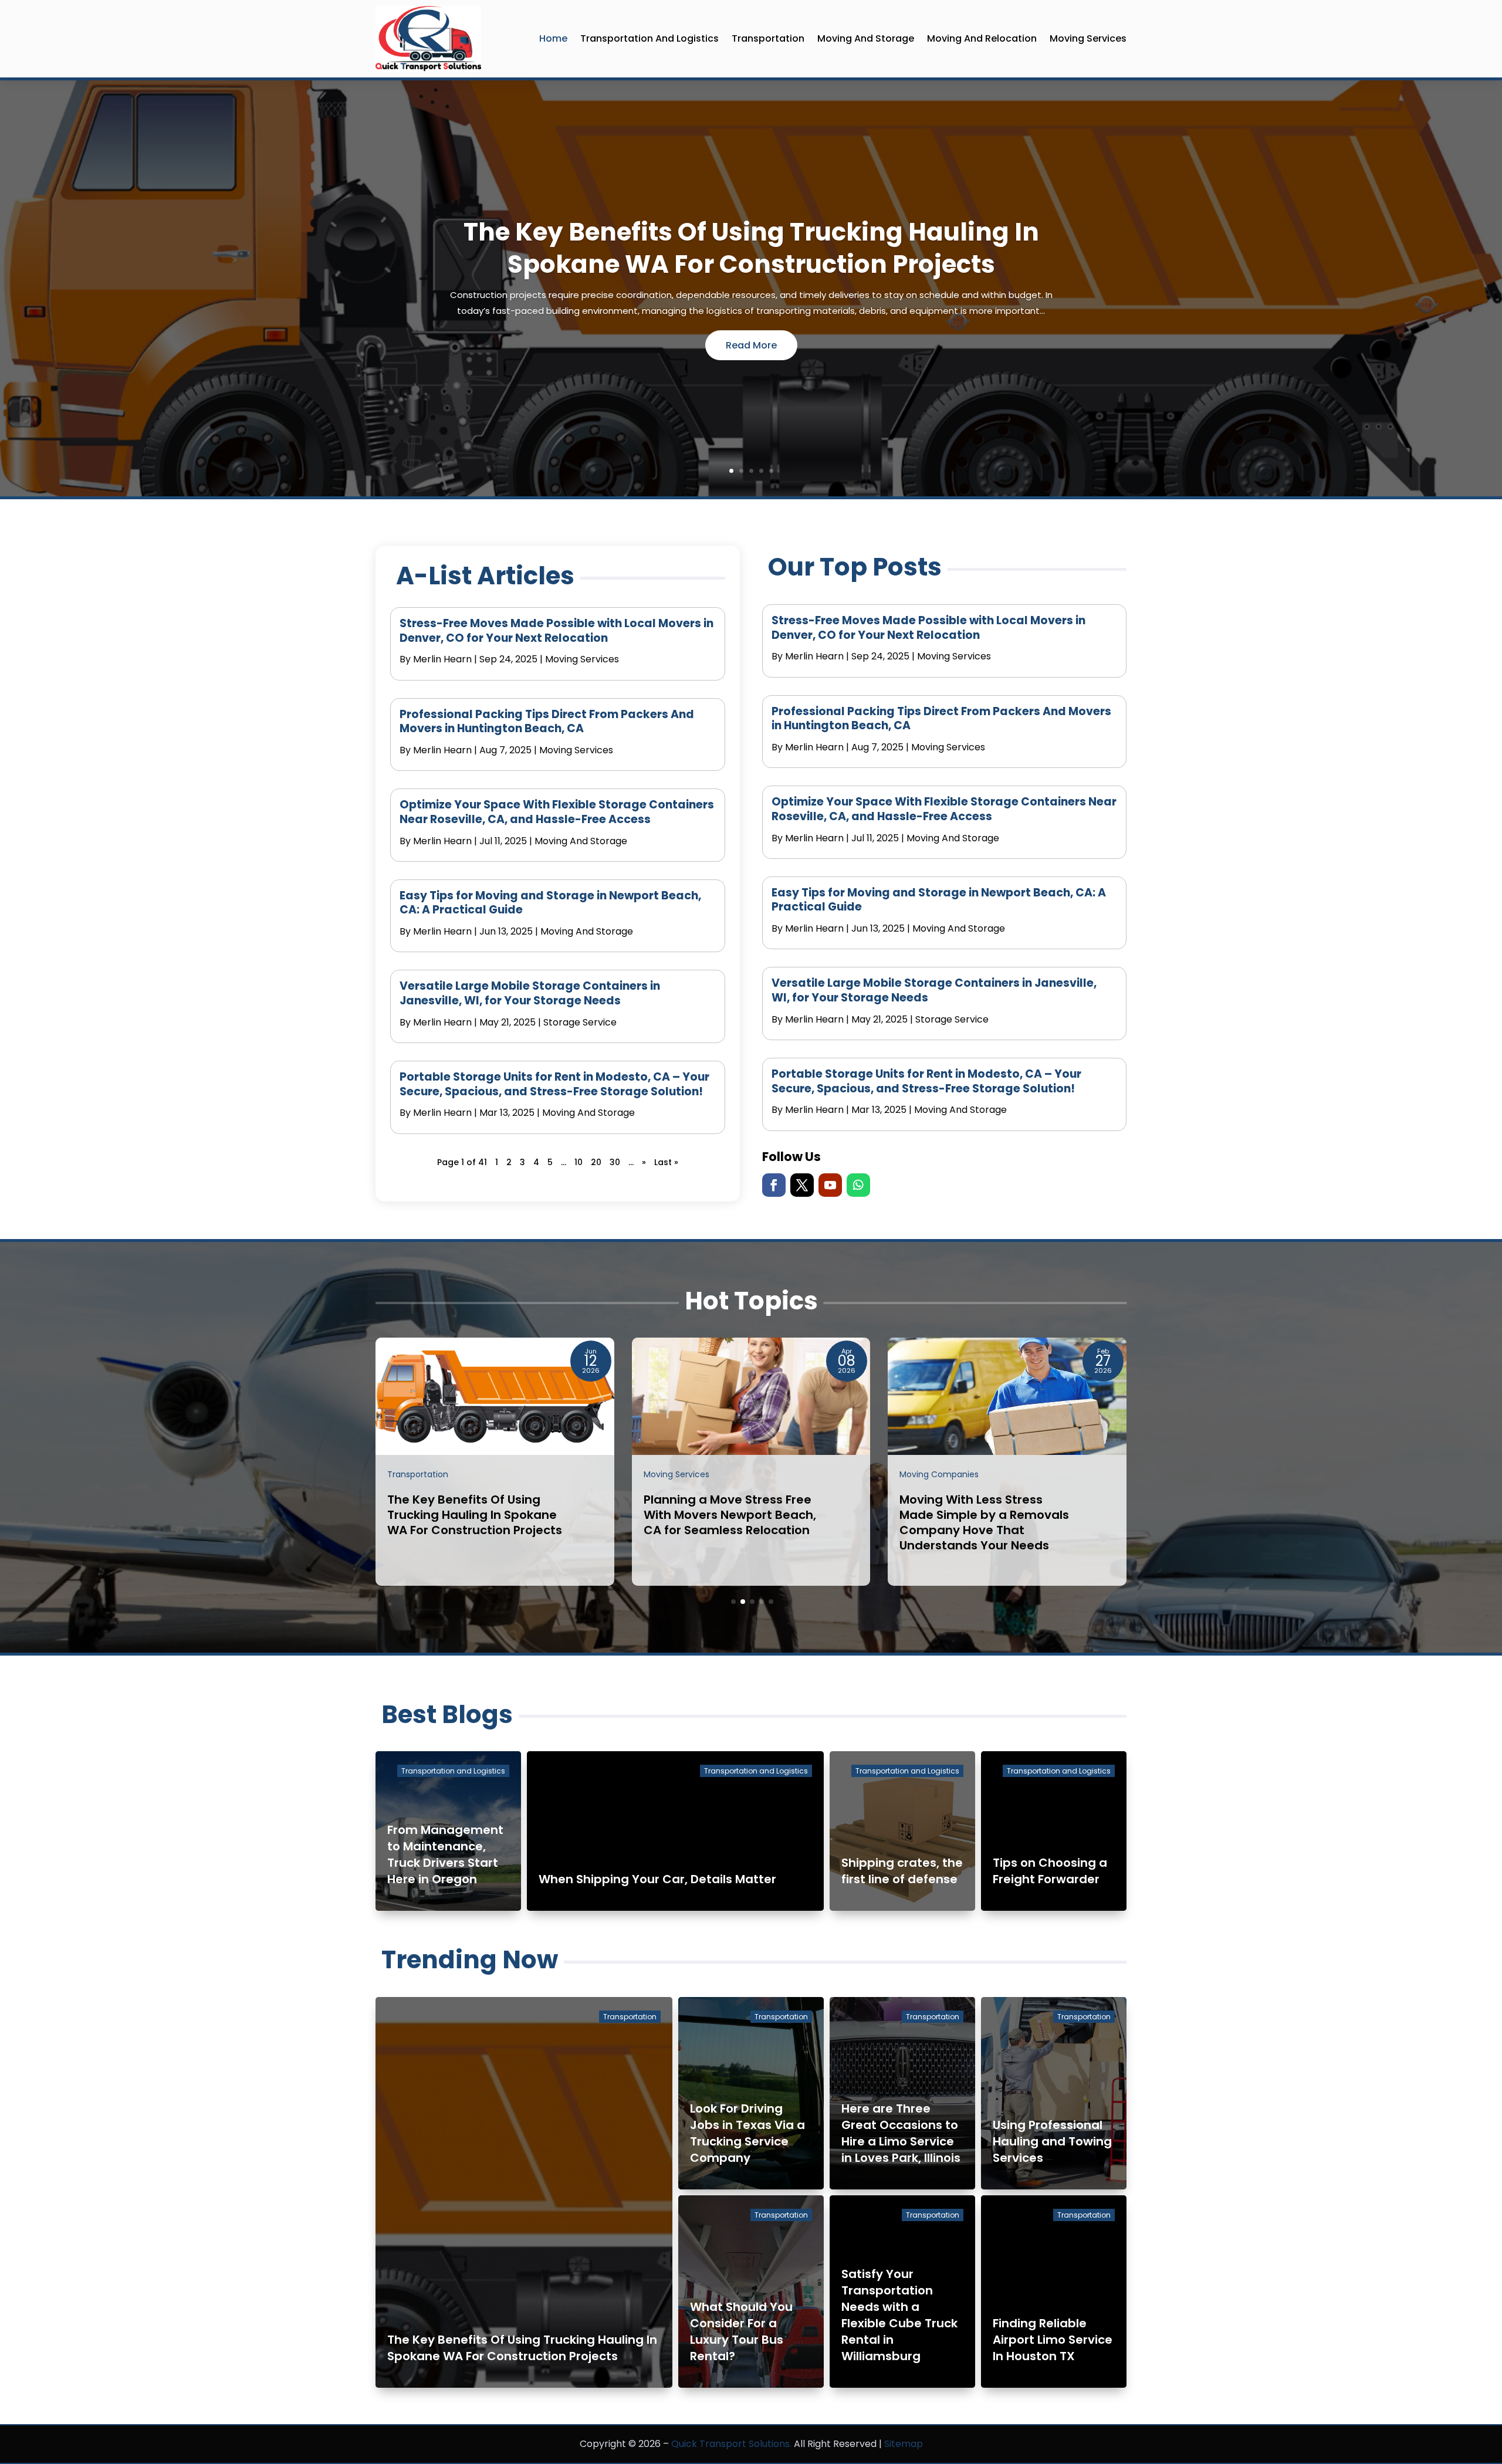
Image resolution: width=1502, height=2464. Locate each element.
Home (553, 38)
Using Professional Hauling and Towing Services (1052, 2141)
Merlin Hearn (442, 659)
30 (615, 1162)
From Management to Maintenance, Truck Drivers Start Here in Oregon (445, 1854)
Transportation (768, 38)
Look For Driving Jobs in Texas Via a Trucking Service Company (747, 2133)
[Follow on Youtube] (830, 1185)
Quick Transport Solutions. (731, 2444)
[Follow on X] (802, 1185)
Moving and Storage (866, 38)
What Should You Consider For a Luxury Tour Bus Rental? (741, 2331)
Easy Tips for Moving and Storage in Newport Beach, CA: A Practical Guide (550, 903)
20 (596, 1162)
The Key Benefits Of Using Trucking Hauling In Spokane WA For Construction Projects (751, 248)
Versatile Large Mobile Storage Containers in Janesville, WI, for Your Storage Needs (530, 993)
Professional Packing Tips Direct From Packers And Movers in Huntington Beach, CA (547, 722)
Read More (751, 345)
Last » (666, 1162)
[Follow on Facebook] (774, 1185)
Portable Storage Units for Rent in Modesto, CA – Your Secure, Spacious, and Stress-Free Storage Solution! (554, 1084)
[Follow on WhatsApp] (858, 1185)
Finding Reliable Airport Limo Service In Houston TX (1053, 2340)
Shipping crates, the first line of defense (902, 1871)
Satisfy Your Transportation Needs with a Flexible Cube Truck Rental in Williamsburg (899, 2315)
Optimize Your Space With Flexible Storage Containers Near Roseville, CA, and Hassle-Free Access (557, 812)
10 (579, 1162)
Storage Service (580, 1022)
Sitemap (904, 2444)
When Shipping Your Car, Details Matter (657, 1879)
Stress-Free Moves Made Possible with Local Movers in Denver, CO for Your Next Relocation (557, 631)
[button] (733, 1602)
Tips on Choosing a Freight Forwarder (1050, 1871)
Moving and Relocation (982, 38)
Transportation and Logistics (649, 38)
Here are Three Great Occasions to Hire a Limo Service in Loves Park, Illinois (901, 2133)
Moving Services (1088, 38)
